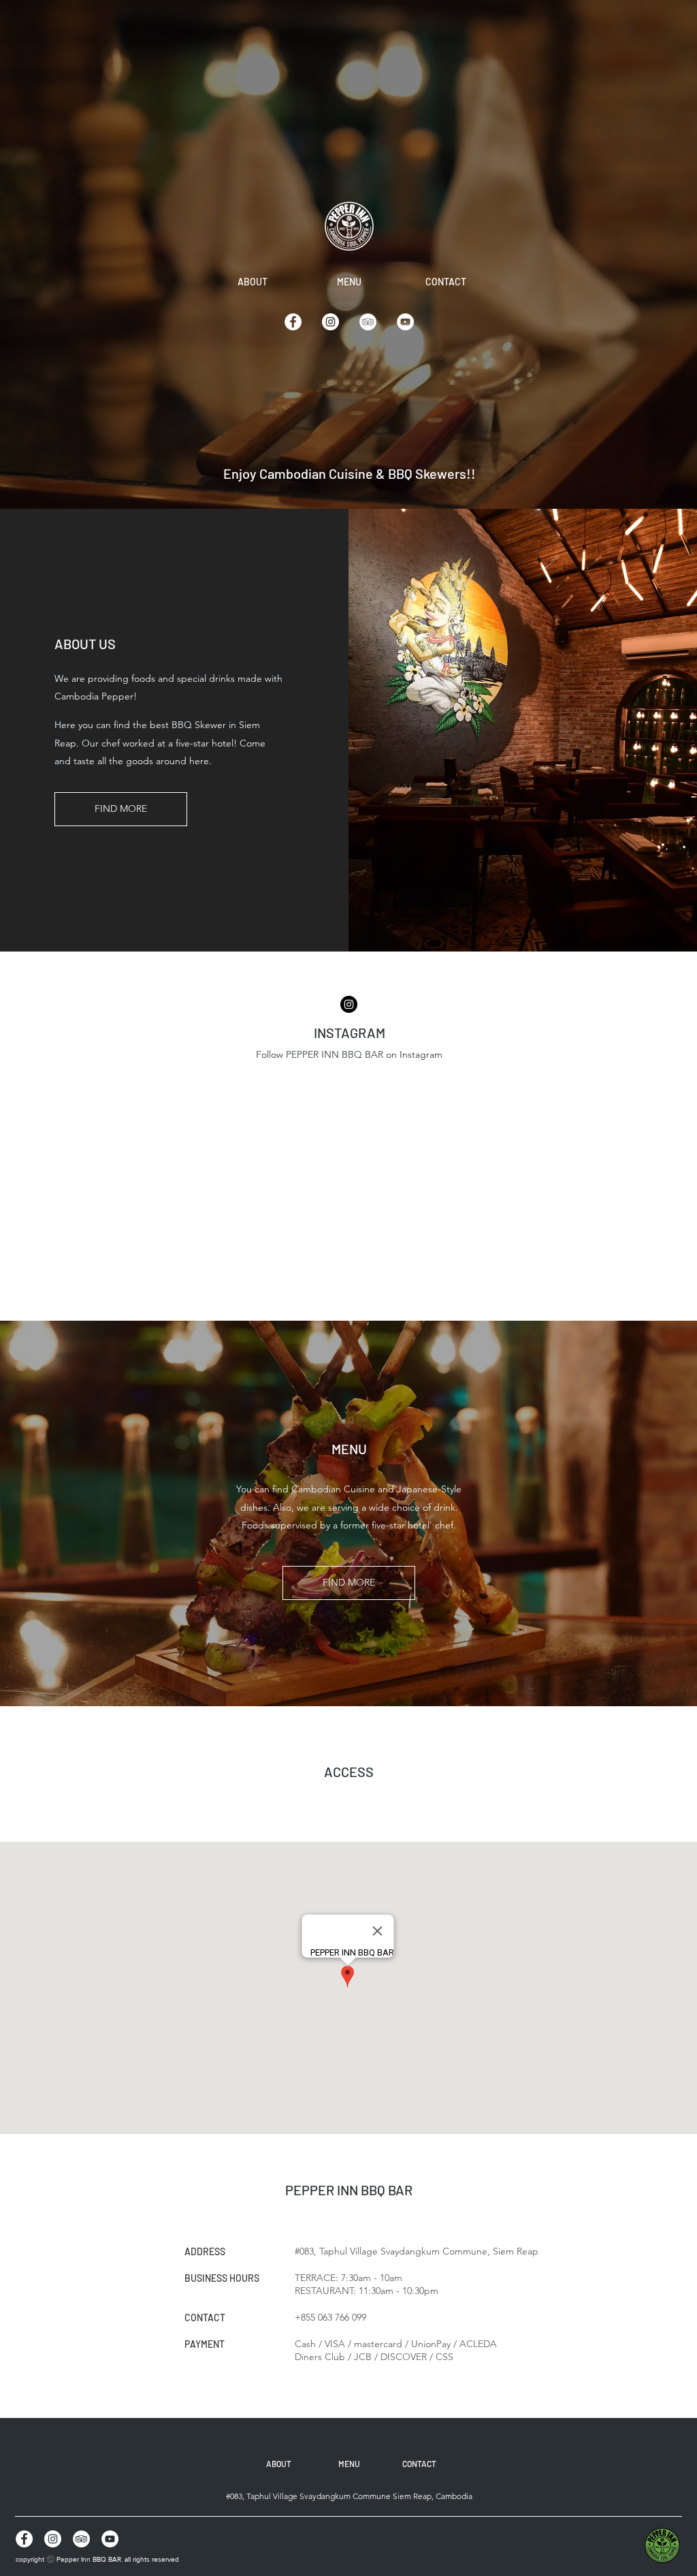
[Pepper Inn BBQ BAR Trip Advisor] (368, 322)
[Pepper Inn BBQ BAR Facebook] (293, 322)
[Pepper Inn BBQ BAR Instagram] (330, 322)
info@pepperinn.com (349, 1072)
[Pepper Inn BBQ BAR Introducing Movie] (405, 322)
